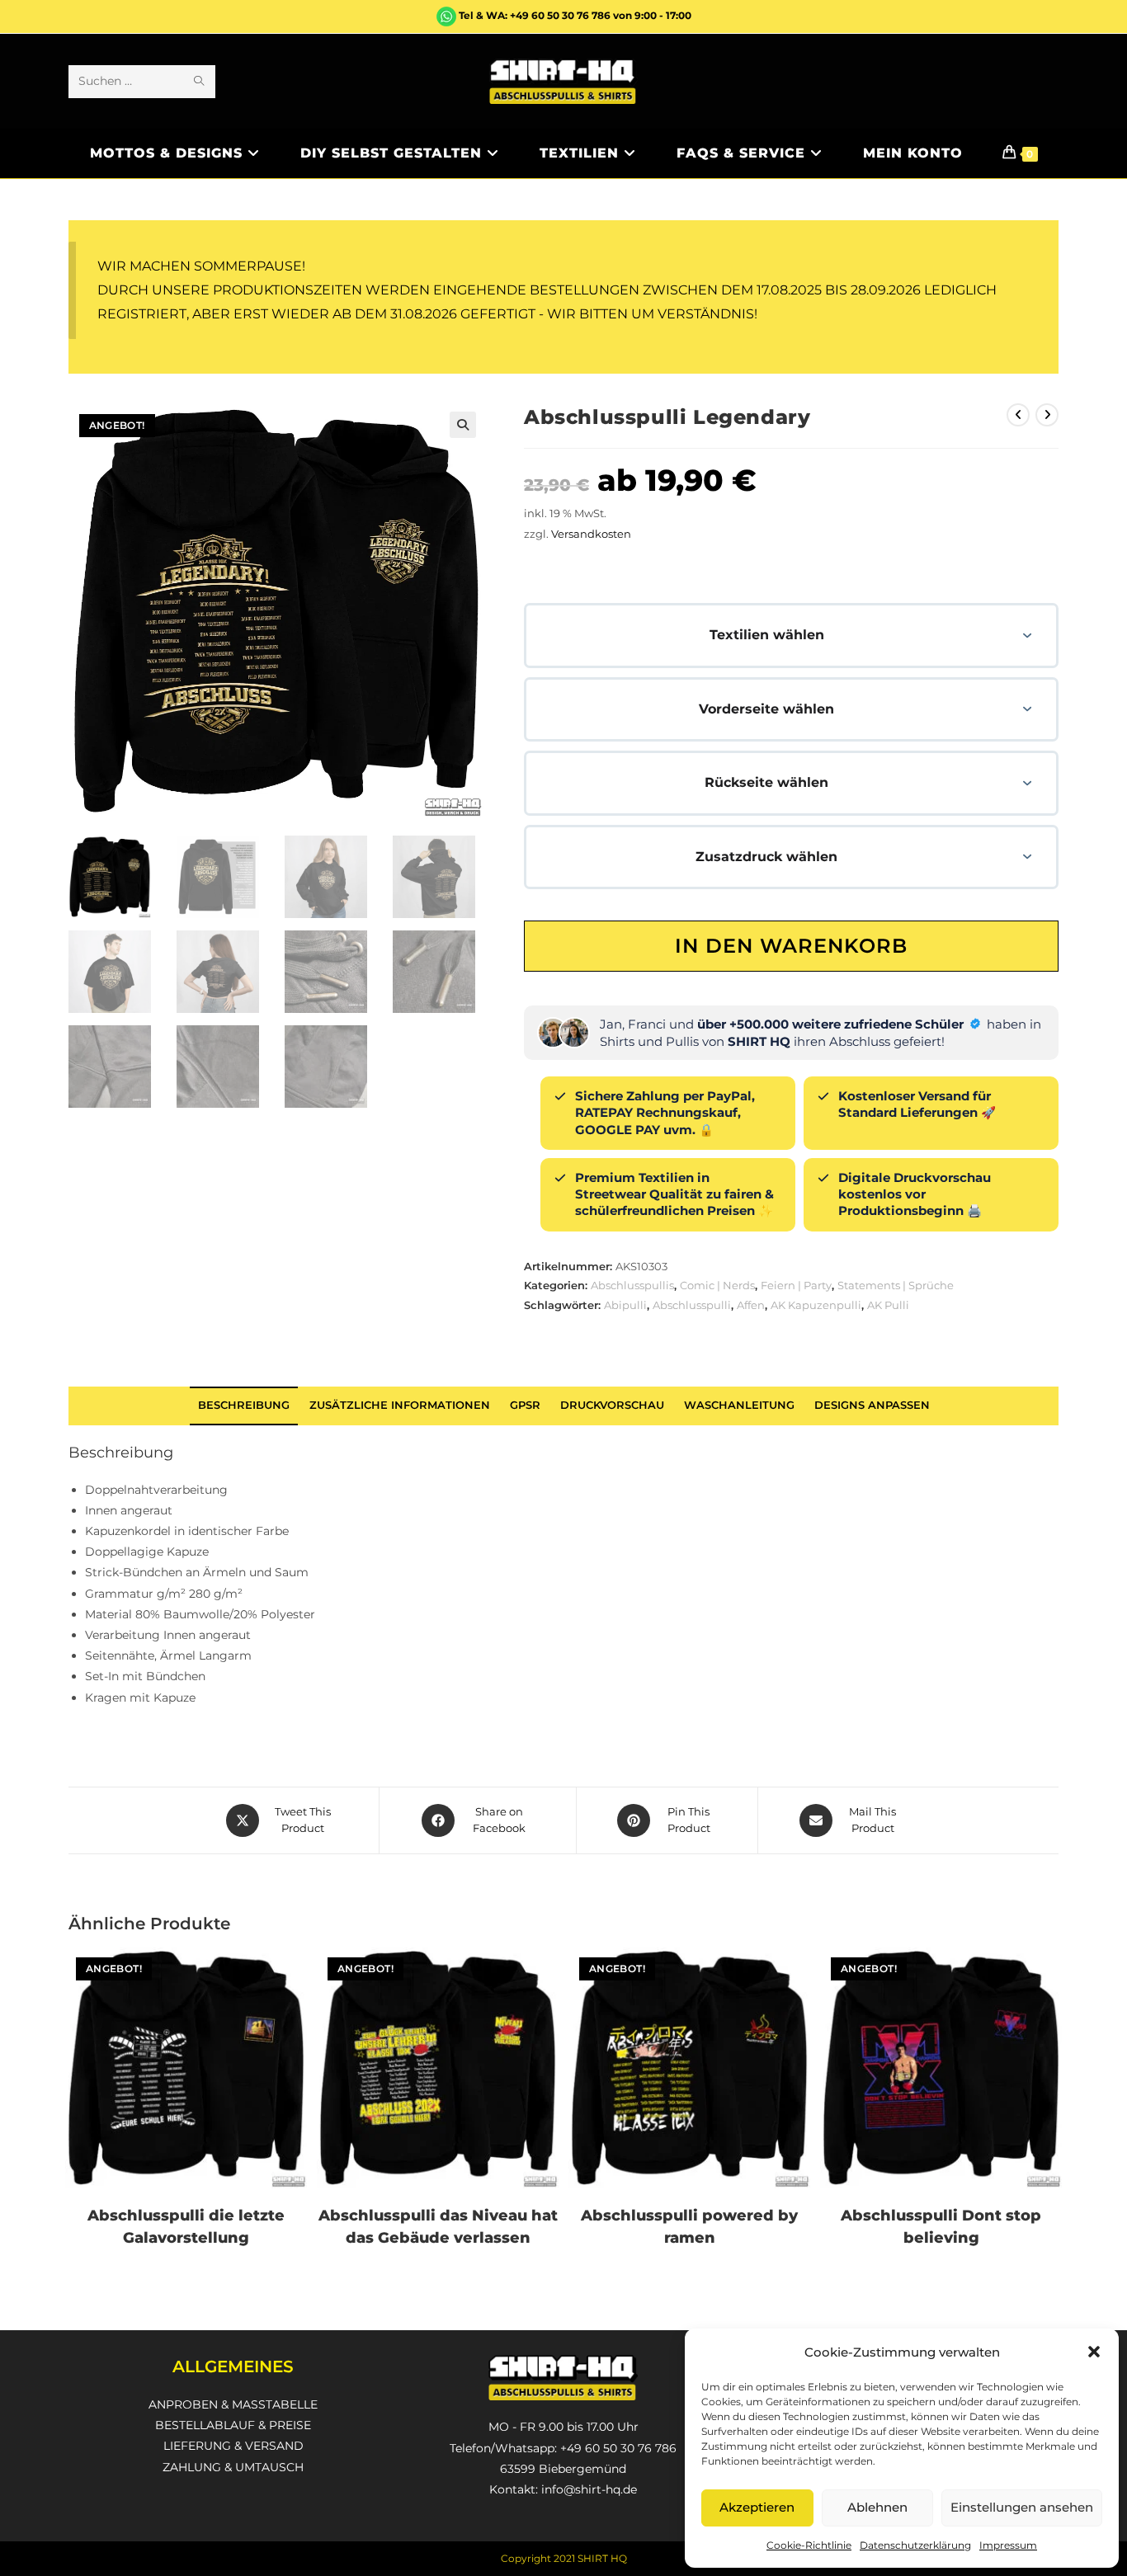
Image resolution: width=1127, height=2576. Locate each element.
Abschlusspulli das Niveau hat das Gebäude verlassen (438, 2227)
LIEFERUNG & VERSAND (233, 2446)
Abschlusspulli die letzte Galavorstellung (186, 2227)
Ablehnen (877, 2507)
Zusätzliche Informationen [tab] (400, 1405)
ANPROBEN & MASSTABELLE (233, 2404)
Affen (751, 1305)
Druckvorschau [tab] (612, 1405)
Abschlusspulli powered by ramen (689, 2227)
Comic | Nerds (717, 1285)
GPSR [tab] (525, 1405)
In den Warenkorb (791, 946)
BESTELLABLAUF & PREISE (233, 2425)
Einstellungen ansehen (1022, 2507)
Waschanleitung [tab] (739, 1405)
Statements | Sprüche (896, 1285)
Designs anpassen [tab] (872, 1405)
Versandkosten (591, 534)
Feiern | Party (796, 1285)
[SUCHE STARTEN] (200, 82)
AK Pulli (888, 1305)
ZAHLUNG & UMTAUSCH (233, 2467)
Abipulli (625, 1305)
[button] (1094, 2352)
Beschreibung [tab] (244, 1405)
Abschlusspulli (692, 1305)
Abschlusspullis (632, 1285)
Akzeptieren (757, 2507)
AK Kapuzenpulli (816, 1305)
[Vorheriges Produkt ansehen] (1018, 415)
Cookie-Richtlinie (809, 2545)
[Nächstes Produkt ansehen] (1047, 415)
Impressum (1008, 2545)
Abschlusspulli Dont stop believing (941, 2227)
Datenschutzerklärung (915, 2545)
